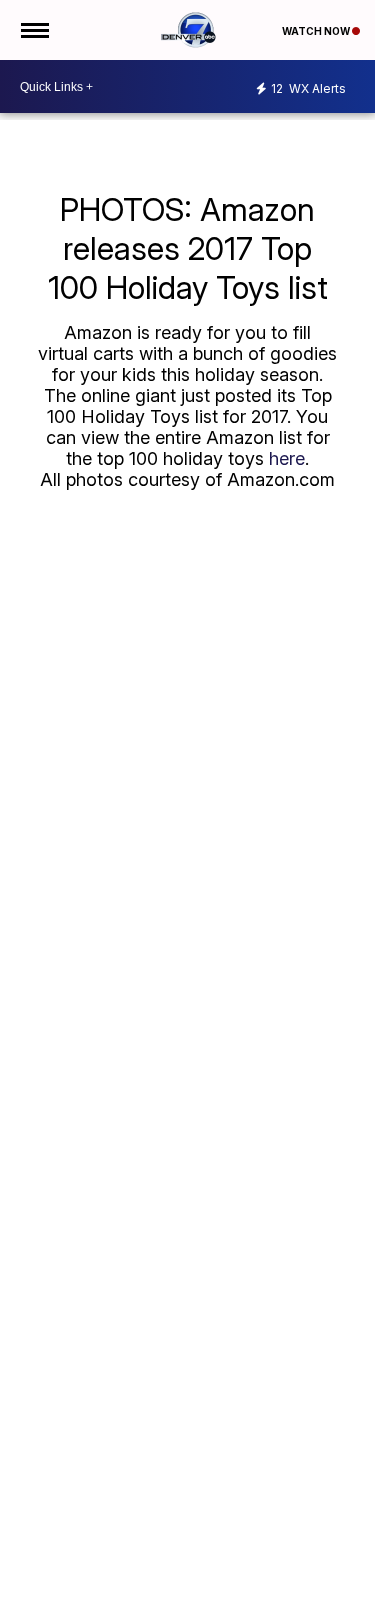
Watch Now (317, 31)
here (287, 458)
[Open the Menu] (33, 30)
